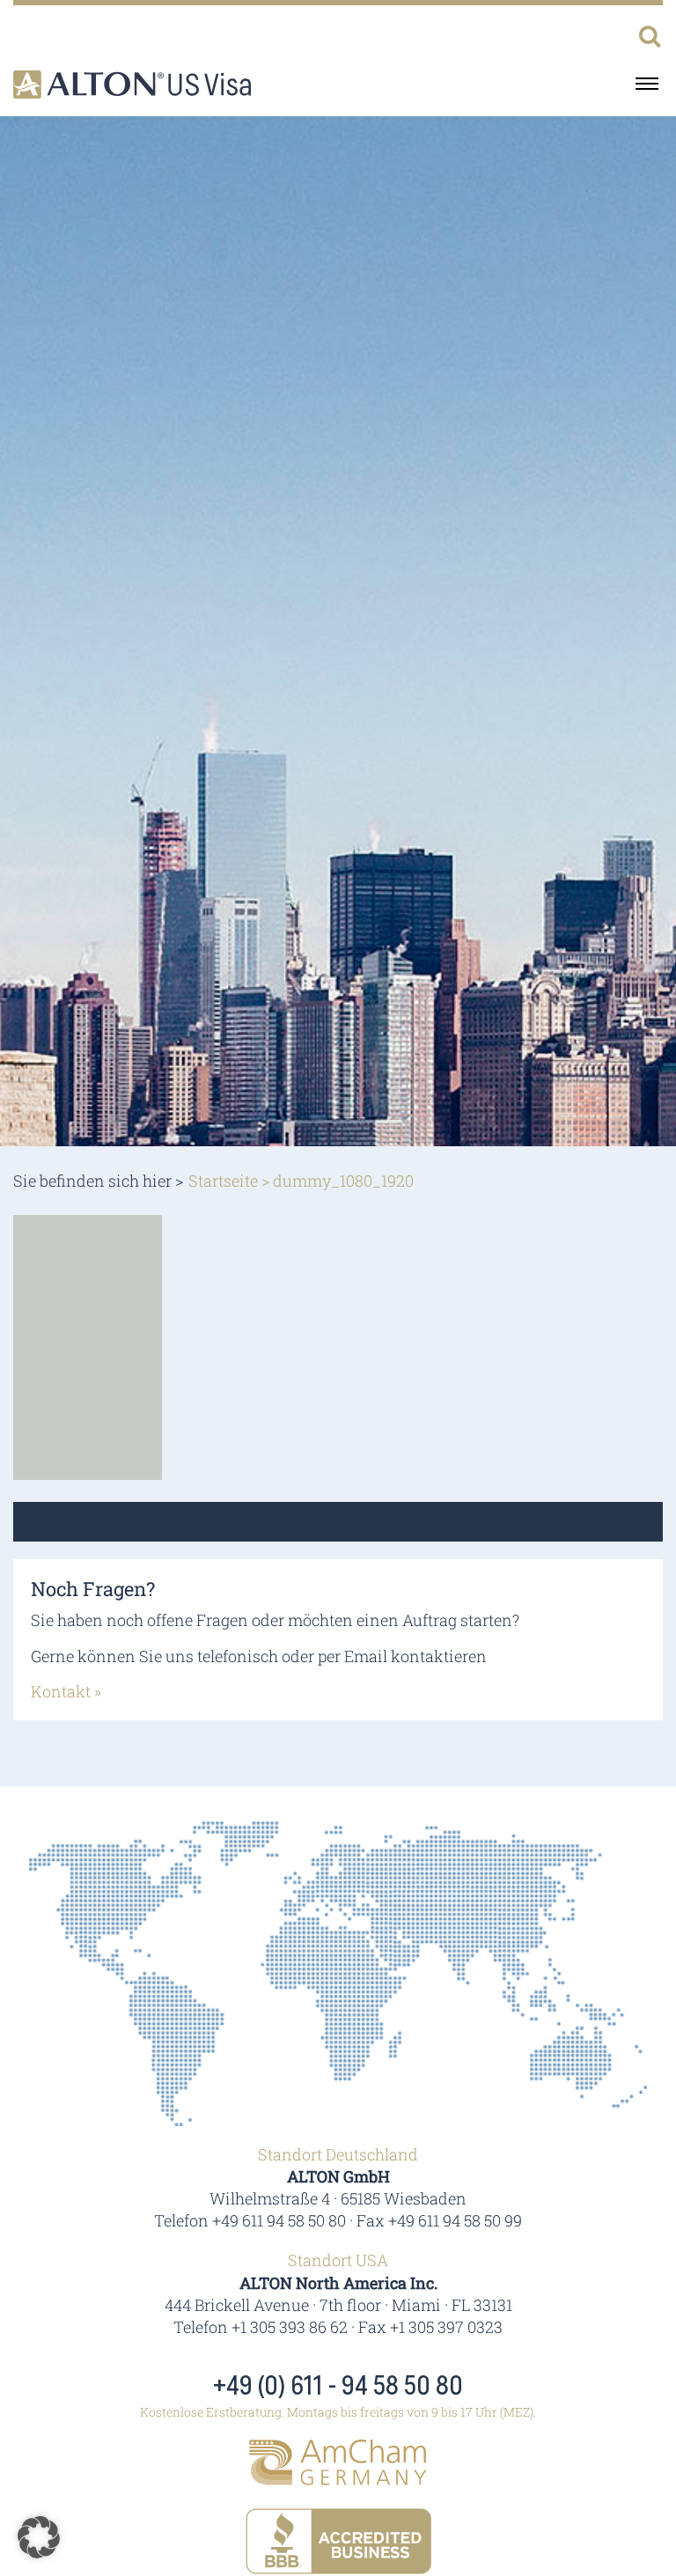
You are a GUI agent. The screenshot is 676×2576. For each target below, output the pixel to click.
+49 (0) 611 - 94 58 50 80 (338, 2387)
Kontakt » (66, 1691)
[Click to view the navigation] (647, 83)
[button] (39, 2537)
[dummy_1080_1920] (88, 1345)
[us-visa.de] (132, 85)
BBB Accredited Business (338, 2541)
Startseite (223, 1181)
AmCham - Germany (338, 2462)
